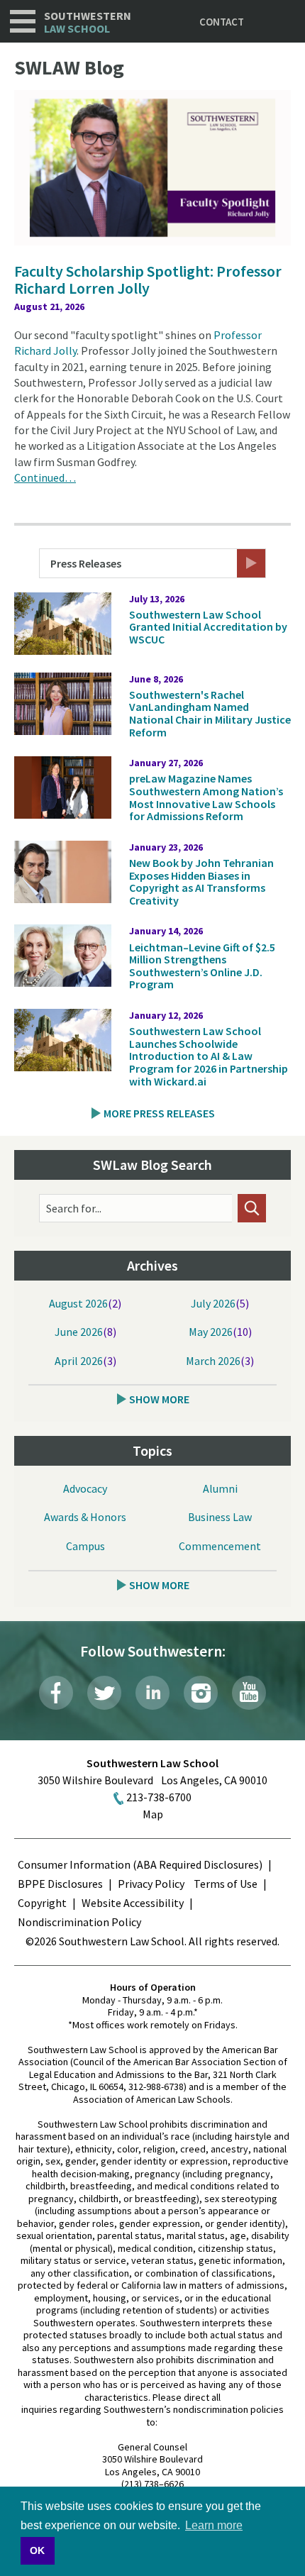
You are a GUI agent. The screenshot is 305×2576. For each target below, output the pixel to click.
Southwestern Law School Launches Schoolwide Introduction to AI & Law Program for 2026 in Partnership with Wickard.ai (209, 1056)
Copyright (42, 1903)
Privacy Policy (151, 1884)
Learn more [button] (214, 2525)
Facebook (56, 1693)
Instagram (201, 1693)
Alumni (220, 1488)
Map (153, 1814)
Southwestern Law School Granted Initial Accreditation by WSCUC (208, 627)
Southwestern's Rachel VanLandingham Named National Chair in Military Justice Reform (210, 713)
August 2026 (78, 1303)
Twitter (104, 1693)
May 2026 (211, 1332)
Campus (85, 1546)
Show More (159, 1399)
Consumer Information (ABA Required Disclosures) (140, 1864)
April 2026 (79, 1361)
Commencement (220, 1546)
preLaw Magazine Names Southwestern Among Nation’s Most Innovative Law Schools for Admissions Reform (206, 797)
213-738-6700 (159, 1797)
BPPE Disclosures (60, 1884)
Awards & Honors (85, 1517)
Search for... (74, 1208)
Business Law (220, 1517)
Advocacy (85, 1488)
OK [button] (37, 2550)
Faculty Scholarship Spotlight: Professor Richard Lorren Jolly (148, 280)
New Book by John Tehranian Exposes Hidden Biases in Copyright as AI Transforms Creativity (201, 881)
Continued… (45, 477)
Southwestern (88, 22)
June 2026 (79, 1332)
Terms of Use (226, 1884)
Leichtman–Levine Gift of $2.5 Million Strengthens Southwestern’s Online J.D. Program (202, 966)
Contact (222, 22)
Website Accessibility (133, 1903)
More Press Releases (159, 1113)
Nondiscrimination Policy (79, 1922)
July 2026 (213, 1303)
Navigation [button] (23, 21)
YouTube (249, 1693)
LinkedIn (152, 1693)
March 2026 (213, 1361)
